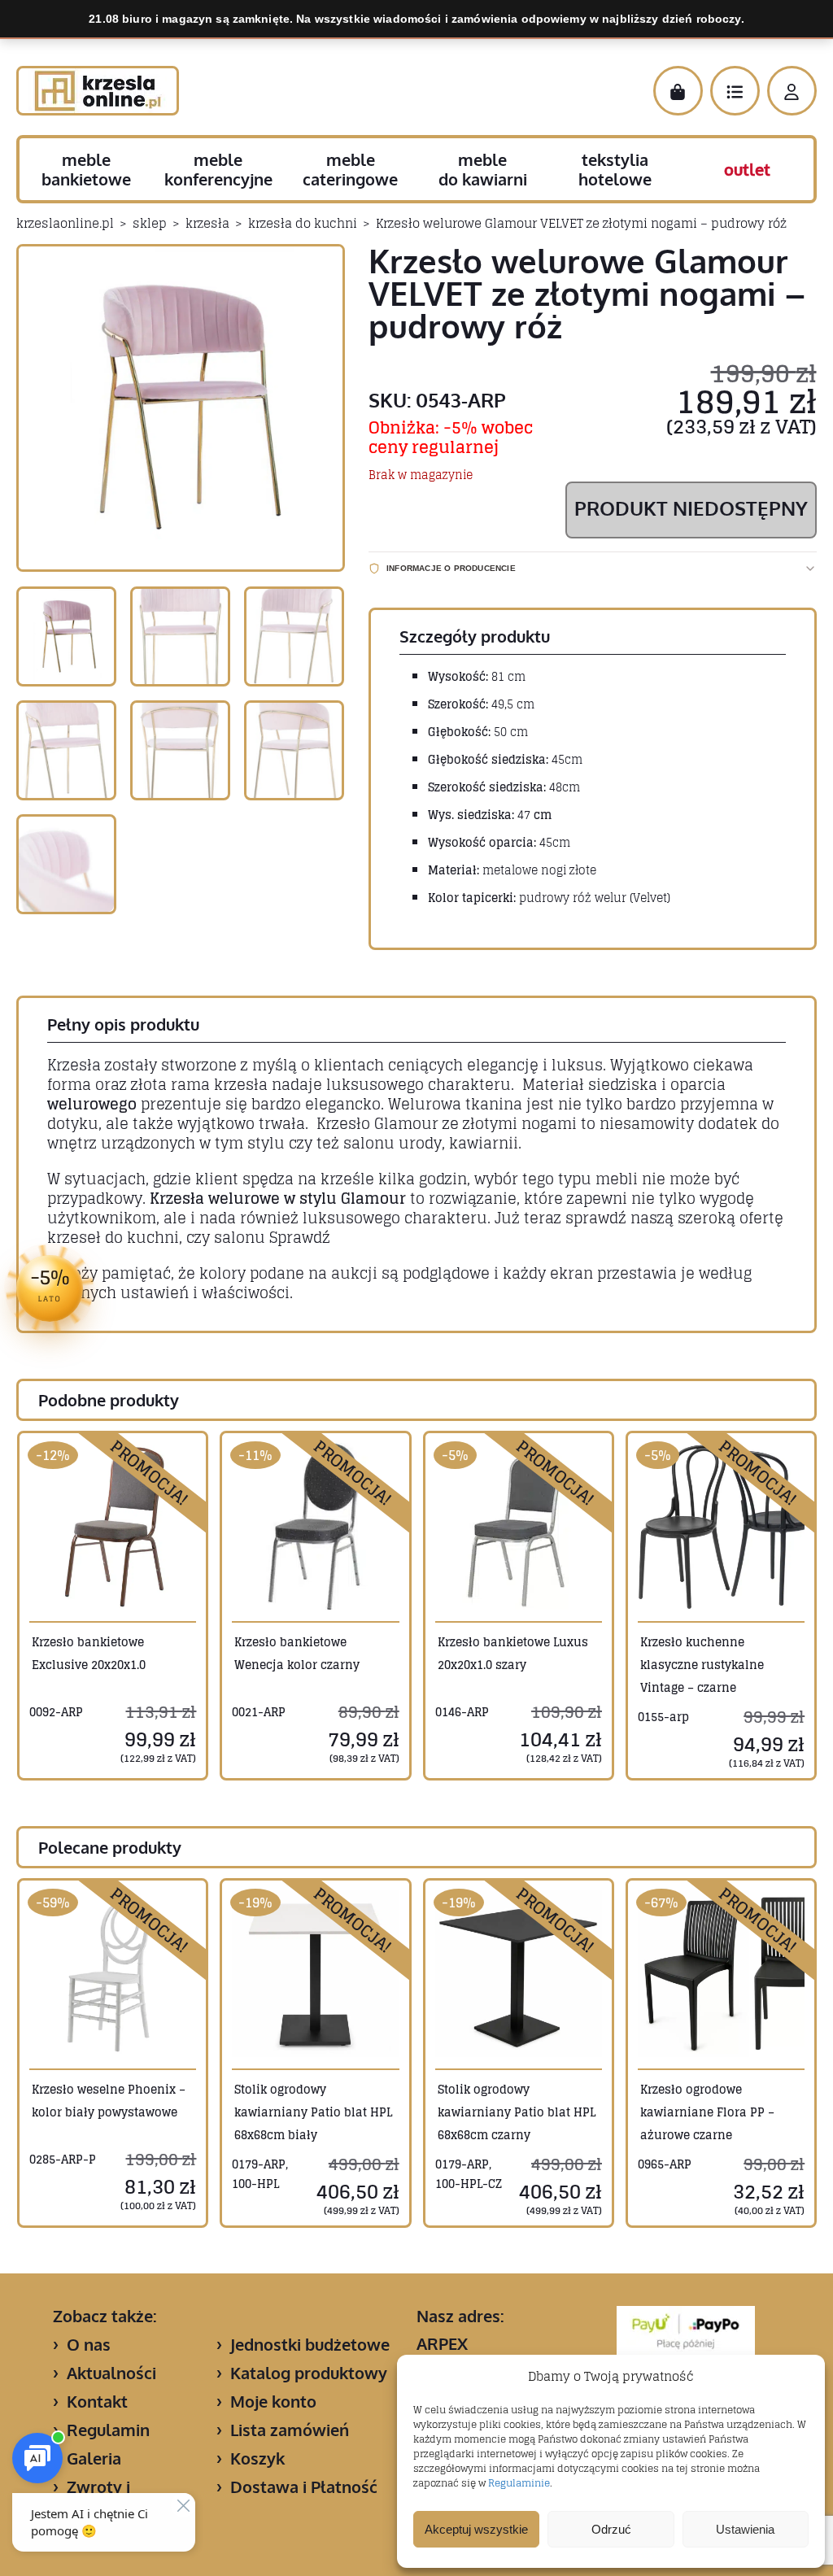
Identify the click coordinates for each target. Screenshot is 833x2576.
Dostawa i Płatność (304, 2487)
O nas (89, 2344)
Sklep (150, 223)
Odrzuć (611, 2529)
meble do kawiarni (483, 169)
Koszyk (257, 2458)
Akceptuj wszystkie (476, 2529)
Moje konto (273, 2401)
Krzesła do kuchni (303, 223)
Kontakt (97, 2401)
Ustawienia (745, 2529)
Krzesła (207, 223)
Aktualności (111, 2373)
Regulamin (108, 2430)
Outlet (747, 169)
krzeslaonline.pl (65, 223)
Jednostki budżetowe (310, 2344)
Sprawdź (300, 1237)
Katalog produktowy (309, 2373)
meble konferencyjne (218, 169)
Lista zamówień (290, 2430)
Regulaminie (519, 2483)
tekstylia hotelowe (615, 169)
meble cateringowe (350, 169)
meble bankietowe (86, 169)
